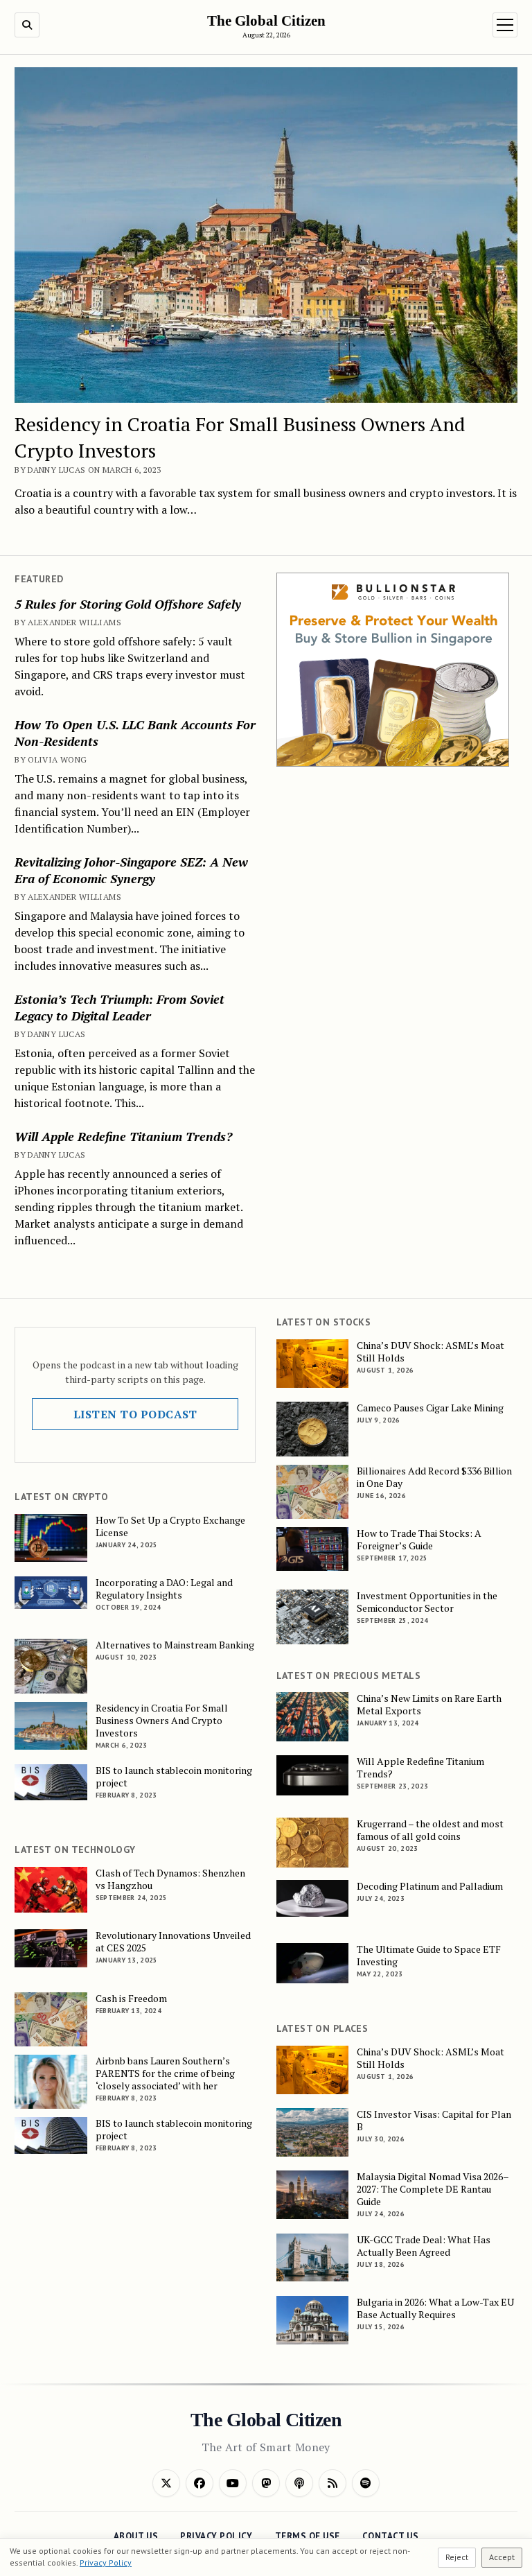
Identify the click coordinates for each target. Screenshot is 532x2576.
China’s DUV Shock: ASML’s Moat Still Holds (431, 1352)
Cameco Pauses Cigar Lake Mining (430, 1408)
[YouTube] (233, 2483)
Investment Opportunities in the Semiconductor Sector (427, 1602)
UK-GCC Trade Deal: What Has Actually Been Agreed (424, 2246)
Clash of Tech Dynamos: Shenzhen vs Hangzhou (170, 1879)
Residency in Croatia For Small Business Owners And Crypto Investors (162, 1721)
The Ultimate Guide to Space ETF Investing (429, 1956)
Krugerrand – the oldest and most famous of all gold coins (430, 1830)
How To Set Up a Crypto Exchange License (170, 1526)
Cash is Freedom (131, 1999)
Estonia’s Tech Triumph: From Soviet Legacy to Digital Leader (119, 1007)
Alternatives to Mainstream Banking (175, 1645)
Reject (457, 2557)
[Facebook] (199, 2483)
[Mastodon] (266, 2483)
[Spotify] (366, 2483)
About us (136, 2536)
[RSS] (332, 2483)
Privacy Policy (216, 2536)
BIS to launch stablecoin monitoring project (174, 1777)
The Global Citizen (266, 21)
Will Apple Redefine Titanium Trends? (123, 1136)
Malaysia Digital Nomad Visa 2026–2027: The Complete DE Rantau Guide (433, 2189)
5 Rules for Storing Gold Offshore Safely (128, 604)
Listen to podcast (135, 1414)
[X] (166, 2483)
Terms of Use (308, 2536)
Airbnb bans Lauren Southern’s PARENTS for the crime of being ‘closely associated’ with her (165, 2073)
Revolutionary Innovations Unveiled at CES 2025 (173, 1942)
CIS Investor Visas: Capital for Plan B (434, 2121)
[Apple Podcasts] (299, 2483)
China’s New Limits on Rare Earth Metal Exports (429, 1705)
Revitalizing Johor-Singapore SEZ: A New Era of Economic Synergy (131, 870)
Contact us (390, 2536)
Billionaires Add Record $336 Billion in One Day (434, 1477)
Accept (502, 2557)
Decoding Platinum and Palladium (430, 1886)
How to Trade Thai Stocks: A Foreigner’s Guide (419, 1540)
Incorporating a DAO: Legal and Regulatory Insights (164, 1589)
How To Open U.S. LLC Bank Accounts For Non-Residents (135, 733)
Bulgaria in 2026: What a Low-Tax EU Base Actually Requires (435, 2308)
